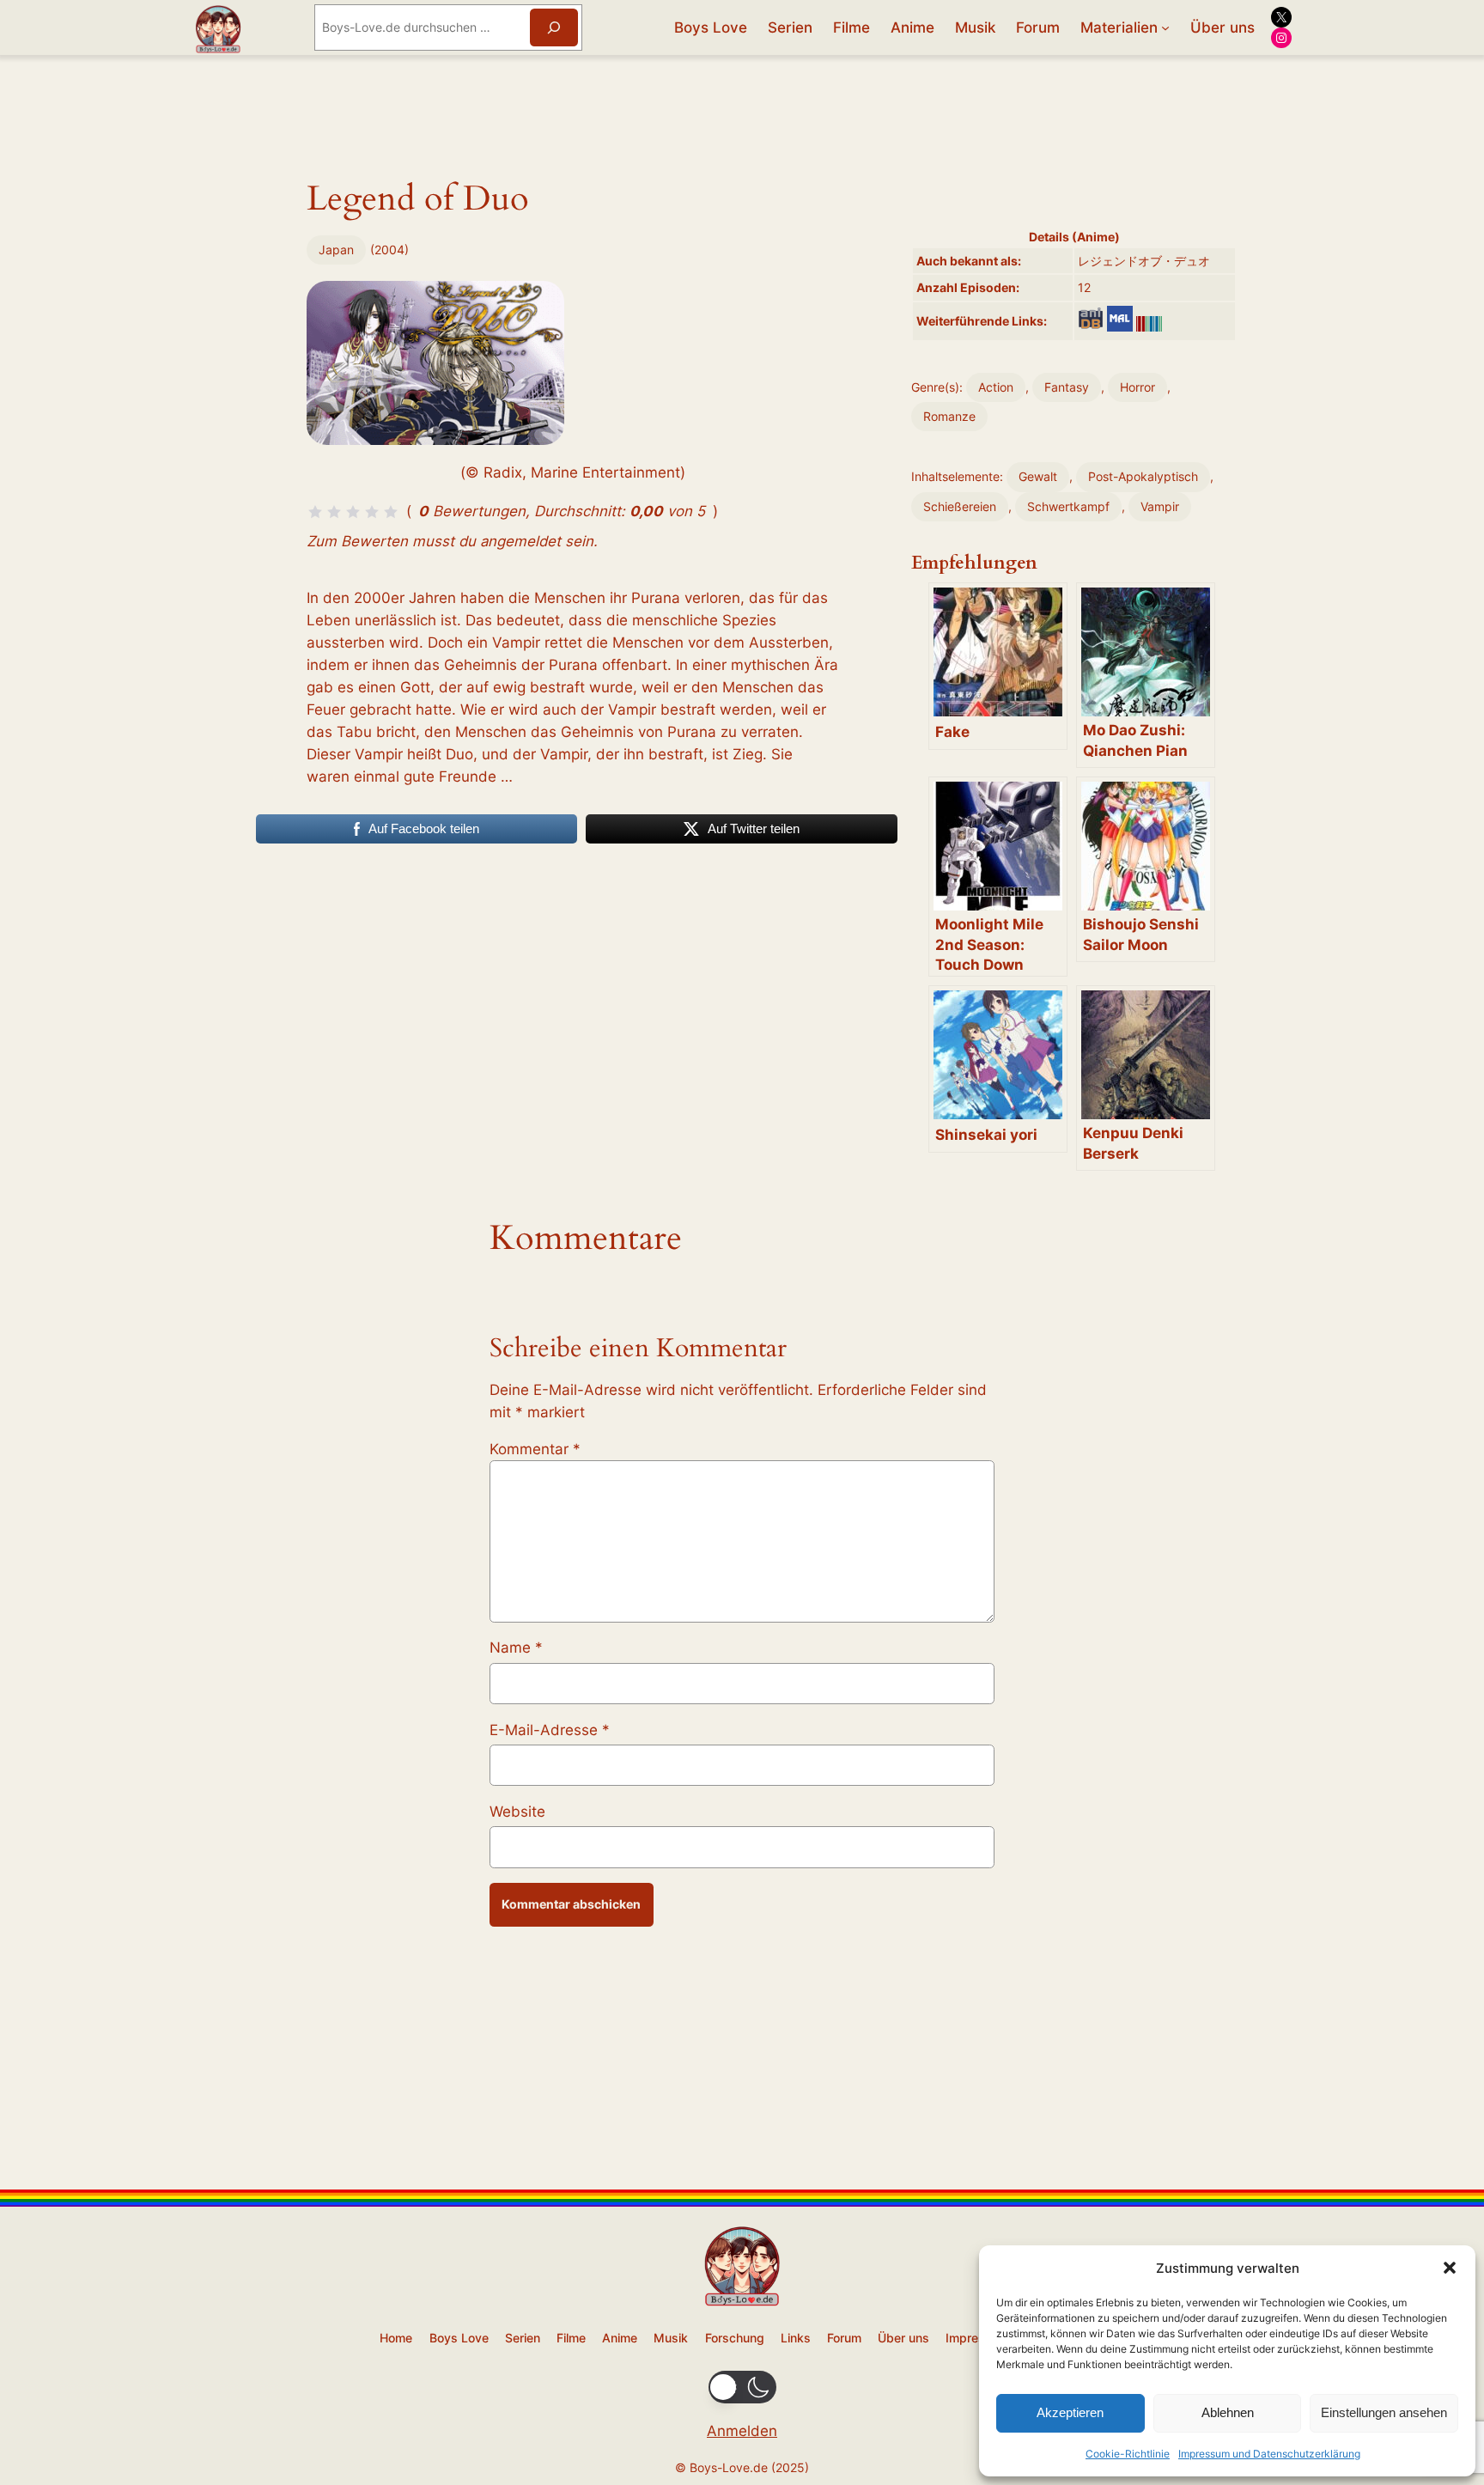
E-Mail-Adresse (550, 1730)
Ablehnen (1228, 2412)
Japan (336, 250)
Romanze (949, 416)
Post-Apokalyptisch (1143, 476)
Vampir (1160, 506)
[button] (1450, 2268)
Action (996, 387)
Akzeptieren (1070, 2412)
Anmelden (742, 2431)
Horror (1137, 387)
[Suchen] (554, 27)
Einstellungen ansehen (1384, 2412)
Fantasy (1067, 387)
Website (517, 1812)
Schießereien (960, 506)
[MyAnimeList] (1120, 319)
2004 (389, 250)
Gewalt (1038, 476)
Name (516, 1648)
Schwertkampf (1068, 506)
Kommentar (535, 1449)
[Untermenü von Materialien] (1165, 27)
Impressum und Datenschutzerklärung (1269, 2454)
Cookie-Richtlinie (1128, 2454)
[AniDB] (1091, 319)
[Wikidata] (1149, 324)
